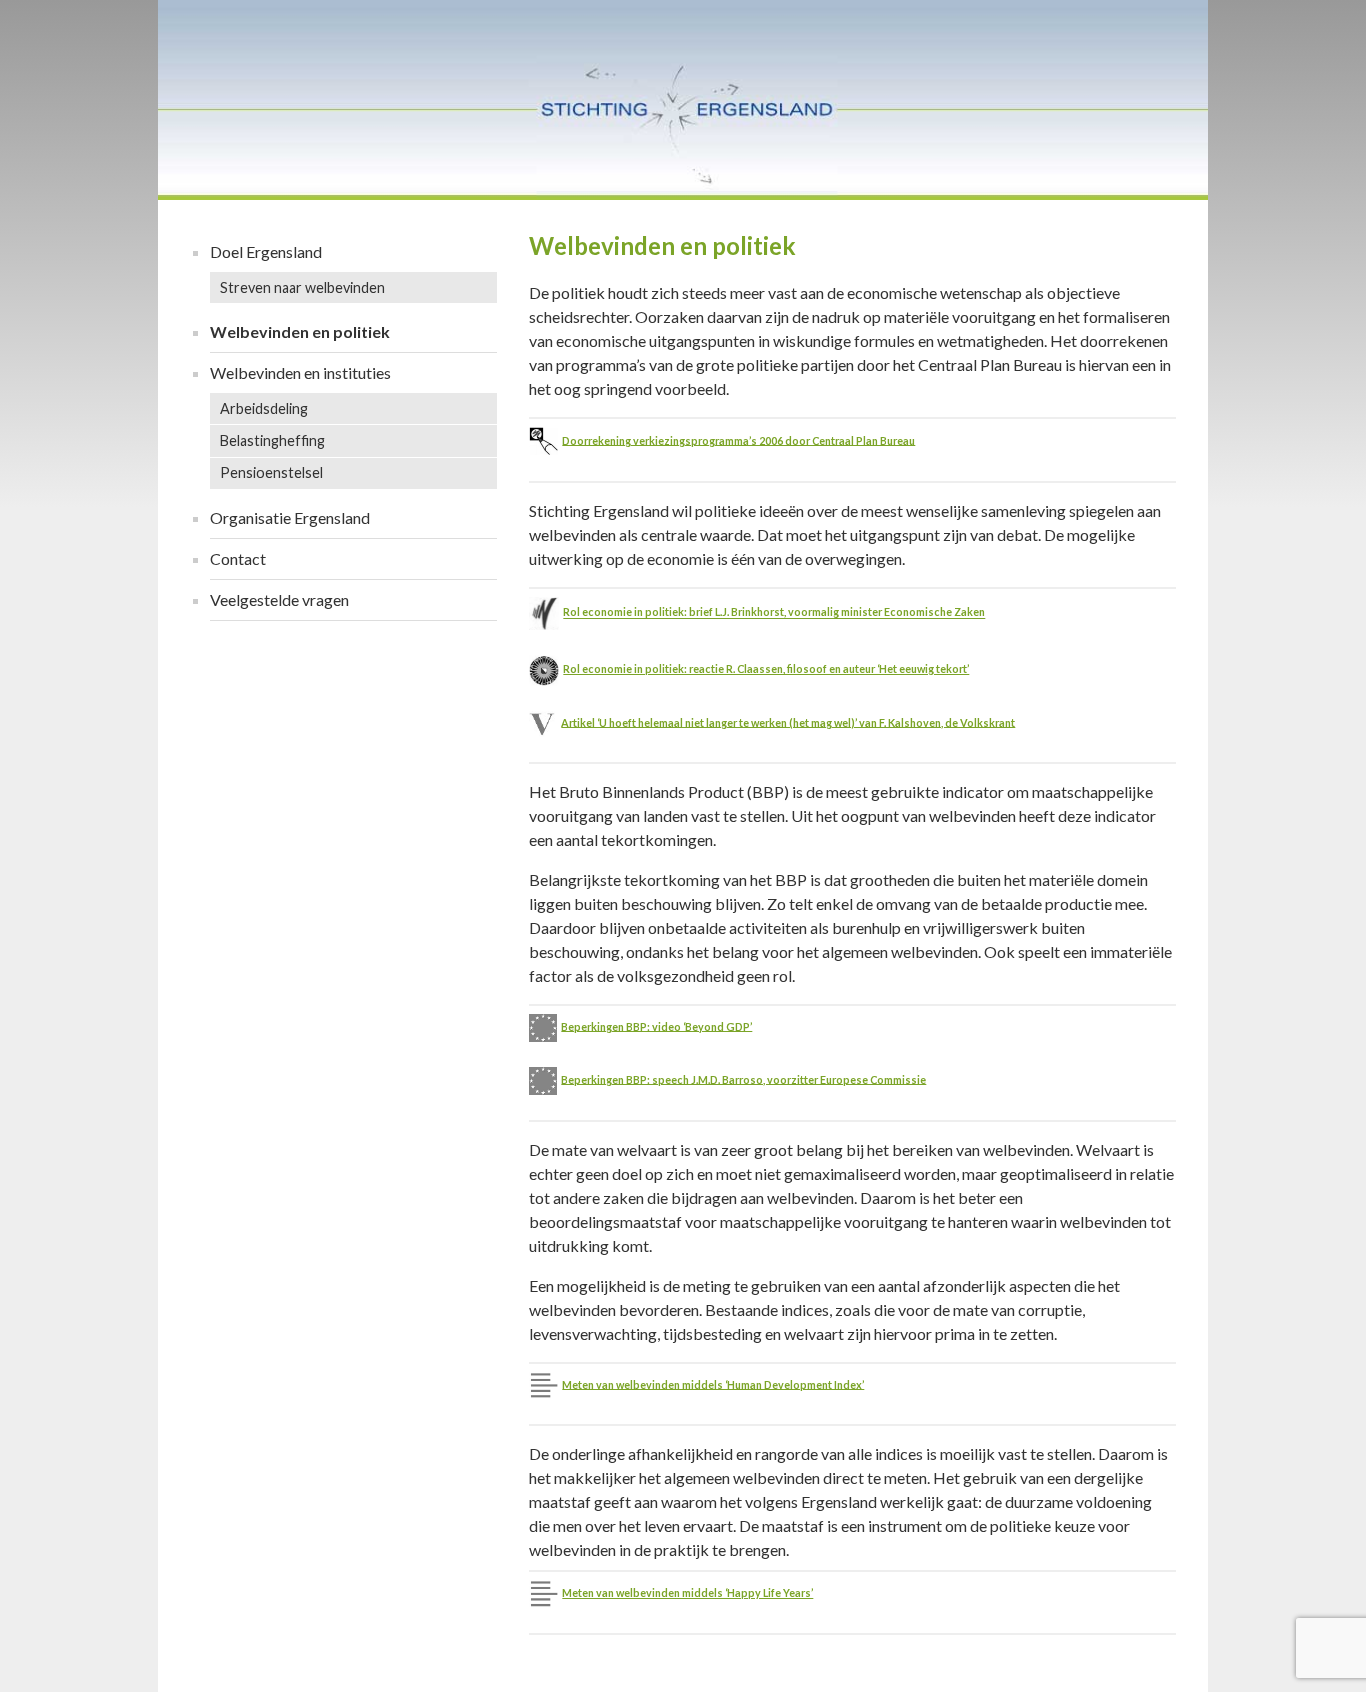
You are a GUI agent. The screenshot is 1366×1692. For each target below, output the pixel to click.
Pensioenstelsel (271, 472)
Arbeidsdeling (264, 408)
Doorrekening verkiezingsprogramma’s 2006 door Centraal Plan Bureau (738, 439)
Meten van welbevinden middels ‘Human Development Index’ (713, 1383)
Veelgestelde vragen (279, 599)
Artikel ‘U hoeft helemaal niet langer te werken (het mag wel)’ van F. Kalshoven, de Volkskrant (788, 721)
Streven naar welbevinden (302, 287)
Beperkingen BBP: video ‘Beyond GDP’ (656, 1025)
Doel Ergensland (266, 251)
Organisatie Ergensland (290, 517)
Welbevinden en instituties (300, 372)
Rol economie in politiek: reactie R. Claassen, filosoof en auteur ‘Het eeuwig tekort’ (766, 668)
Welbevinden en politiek (300, 331)
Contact (238, 558)
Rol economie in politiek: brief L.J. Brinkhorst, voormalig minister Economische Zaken (774, 612)
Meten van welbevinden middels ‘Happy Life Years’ (687, 1592)
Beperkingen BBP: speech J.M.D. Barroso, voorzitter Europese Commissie (743, 1078)
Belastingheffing (272, 440)
